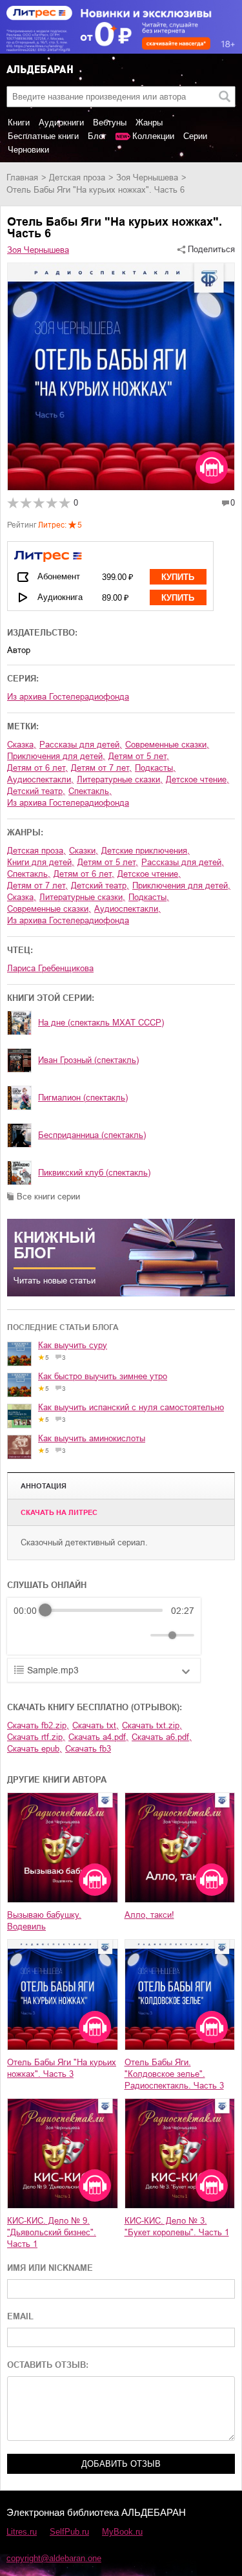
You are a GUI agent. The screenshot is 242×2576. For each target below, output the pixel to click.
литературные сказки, (120, 779)
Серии (195, 136)
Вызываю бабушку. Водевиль (44, 1921)
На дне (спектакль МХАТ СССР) (101, 1023)
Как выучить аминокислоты (92, 1438)
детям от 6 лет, (37, 768)
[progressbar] (104, 1611)
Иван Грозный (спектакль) (88, 1060)
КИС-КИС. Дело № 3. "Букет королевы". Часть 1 (177, 2227)
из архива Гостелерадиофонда (68, 697)
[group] (104, 1626)
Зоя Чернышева (147, 177)
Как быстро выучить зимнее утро (103, 1376)
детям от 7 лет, (101, 768)
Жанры (149, 123)
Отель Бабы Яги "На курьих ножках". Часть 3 (62, 2068)
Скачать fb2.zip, (38, 1725)
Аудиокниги (61, 123)
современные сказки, (167, 745)
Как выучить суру (73, 1345)
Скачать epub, (35, 1749)
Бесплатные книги (43, 136)
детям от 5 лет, (139, 756)
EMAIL (20, 2316)
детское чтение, (197, 779)
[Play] (55, 1635)
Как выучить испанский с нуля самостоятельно (131, 1407)
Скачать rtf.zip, (36, 1737)
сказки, (84, 851)
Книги (19, 123)
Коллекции (153, 136)
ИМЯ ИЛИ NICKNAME (50, 2268)
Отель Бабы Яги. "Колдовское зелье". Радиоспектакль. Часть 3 (174, 2074)
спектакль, (90, 791)
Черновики (28, 150)
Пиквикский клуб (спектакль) (94, 1173)
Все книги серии (48, 1197)
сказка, (22, 745)
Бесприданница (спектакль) (92, 1135)
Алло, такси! (149, 1915)
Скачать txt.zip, (152, 1725)
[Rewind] (27, 1635)
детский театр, (36, 791)
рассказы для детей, (81, 745)
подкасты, (155, 768)
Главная (22, 177)
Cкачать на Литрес (59, 1512)
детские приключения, (146, 851)
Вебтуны (110, 123)
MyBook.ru (122, 2532)
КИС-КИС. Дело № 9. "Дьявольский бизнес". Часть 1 (52, 2232)
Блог (97, 136)
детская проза (77, 177)
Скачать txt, (96, 1725)
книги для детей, (41, 862)
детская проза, (36, 851)
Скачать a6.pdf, (162, 1737)
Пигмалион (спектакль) (83, 1098)
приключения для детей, (56, 756)
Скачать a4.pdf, (98, 1737)
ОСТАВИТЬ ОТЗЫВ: (48, 2365)
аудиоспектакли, (40, 779)
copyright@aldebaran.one (54, 2558)
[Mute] (138, 1635)
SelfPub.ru (69, 2532)
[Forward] (83, 1635)
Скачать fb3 (88, 1749)
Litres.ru (22, 2532)
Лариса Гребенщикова (50, 968)
